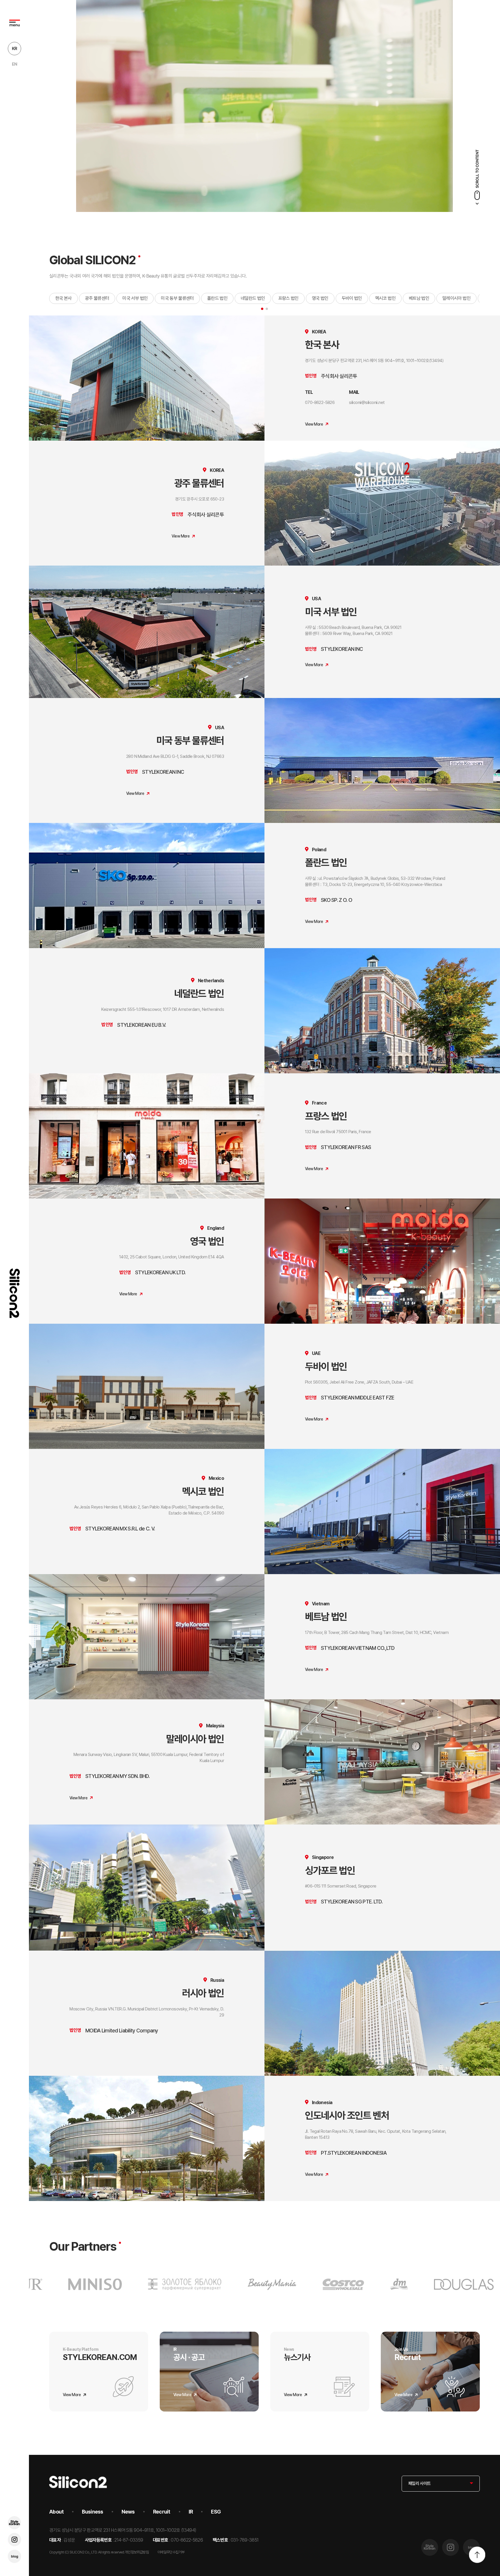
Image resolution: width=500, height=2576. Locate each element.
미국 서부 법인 (135, 298)
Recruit (162, 2512)
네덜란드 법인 (253, 298)
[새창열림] (14, 2523)
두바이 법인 (352, 298)
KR (15, 49)
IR (191, 2512)
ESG (216, 2512)
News (128, 2512)
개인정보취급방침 (137, 2552)
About (56, 2512)
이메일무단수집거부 (171, 2552)
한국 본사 (64, 298)
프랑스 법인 (288, 298)
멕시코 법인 (385, 298)
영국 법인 (320, 298)
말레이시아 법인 (456, 298)
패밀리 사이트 (420, 2483)
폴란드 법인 (217, 298)
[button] (262, 309)
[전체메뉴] (14, 23)
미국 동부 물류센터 (177, 298)
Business (92, 2512)
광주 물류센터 (97, 298)
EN (15, 64)
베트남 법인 (419, 298)
